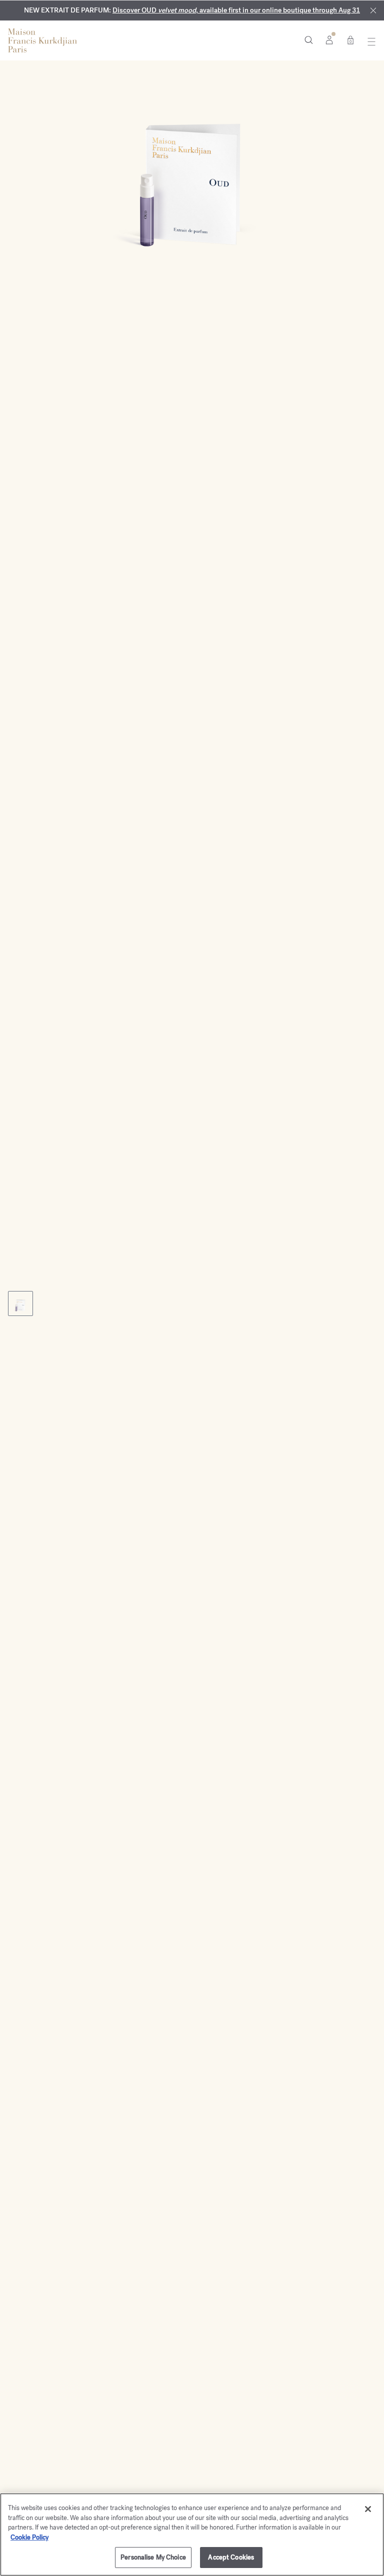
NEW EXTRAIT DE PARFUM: (192, 10)
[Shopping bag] (350, 39)
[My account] (329, 39)
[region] (192, 2535)
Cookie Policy (29, 2537)
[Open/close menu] (369, 41)
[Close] (373, 11)
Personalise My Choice (153, 2557)
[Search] (309, 39)
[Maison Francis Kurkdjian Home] (42, 40)
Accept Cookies (231, 2557)
